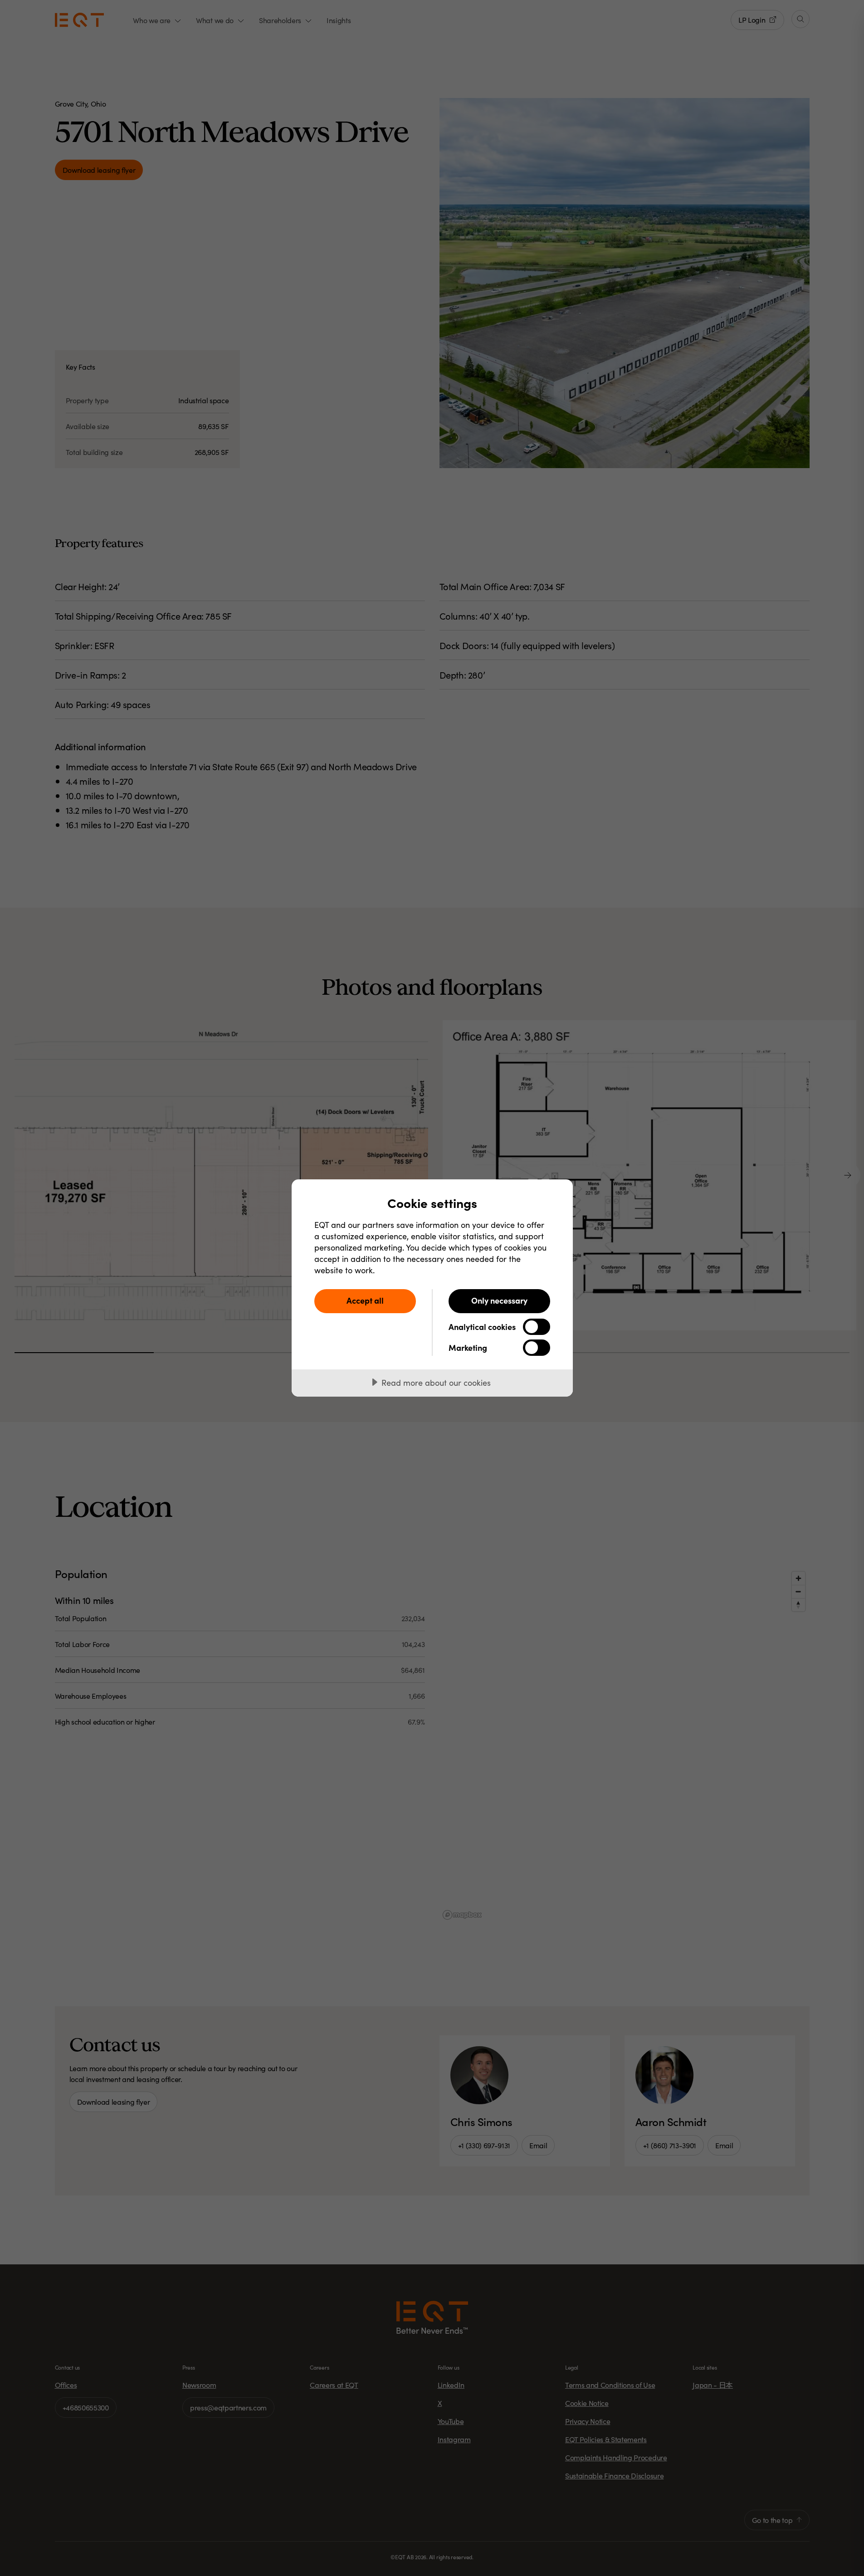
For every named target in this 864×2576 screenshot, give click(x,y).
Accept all (365, 1300)
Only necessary (499, 1300)
